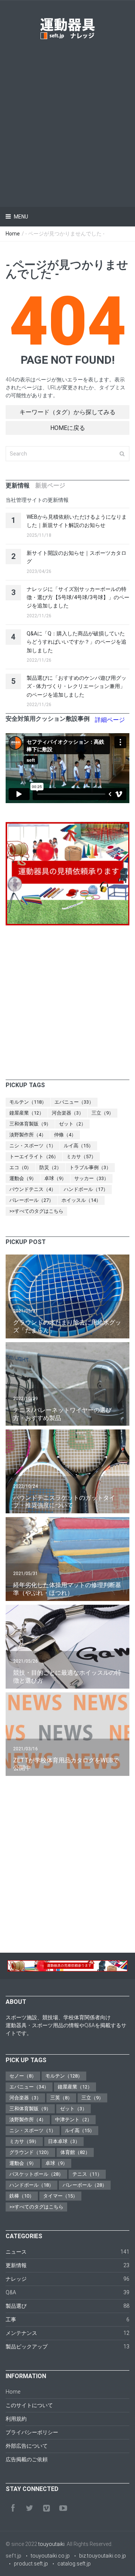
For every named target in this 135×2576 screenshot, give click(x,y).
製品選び (16, 2306)
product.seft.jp (31, 2564)
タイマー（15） (60, 2196)
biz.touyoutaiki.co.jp (103, 2556)
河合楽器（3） (68, 1113)
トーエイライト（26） (34, 1157)
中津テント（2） (73, 2120)
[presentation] (18, 486)
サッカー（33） (91, 1178)
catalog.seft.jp (74, 2564)
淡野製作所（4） (28, 1135)
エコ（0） (20, 1167)
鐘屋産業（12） (27, 1113)
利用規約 (16, 2419)
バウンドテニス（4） (33, 1189)
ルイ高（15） (79, 1146)
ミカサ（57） (81, 1157)
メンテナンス (21, 2333)
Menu (20, 217)
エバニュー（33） (74, 1102)
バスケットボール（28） (36, 2174)
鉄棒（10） (22, 2196)
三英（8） (61, 2098)
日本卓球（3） (64, 2141)
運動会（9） (23, 1178)
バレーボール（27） (31, 1200)
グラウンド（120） (30, 2152)
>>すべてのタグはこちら (36, 1211)
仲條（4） (65, 1135)
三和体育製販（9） (30, 1124)
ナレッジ (16, 2279)
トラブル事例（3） (90, 1167)
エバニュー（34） (29, 2087)
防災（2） (50, 1167)
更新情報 (16, 2265)
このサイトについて (29, 2405)
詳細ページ (110, 720)
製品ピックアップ (27, 2347)
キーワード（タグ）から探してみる (67, 412)
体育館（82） (75, 2152)
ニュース (16, 2252)
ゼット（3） (73, 2109)
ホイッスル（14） (81, 1200)
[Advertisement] (67, 113)
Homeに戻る (68, 428)
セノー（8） (23, 2076)
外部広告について (27, 2446)
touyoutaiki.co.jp (50, 2556)
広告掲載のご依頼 (27, 2459)
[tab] (18, 486)
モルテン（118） (28, 1102)
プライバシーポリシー (32, 2432)
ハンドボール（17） (86, 1189)
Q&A (11, 2292)
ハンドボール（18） (31, 2185)
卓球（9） (55, 1178)
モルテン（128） (64, 2076)
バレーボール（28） (85, 2185)
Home (13, 234)
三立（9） (103, 1113)
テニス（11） (87, 2174)
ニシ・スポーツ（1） (33, 1146)
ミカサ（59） (24, 2141)
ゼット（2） (72, 1124)
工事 (11, 2319)
